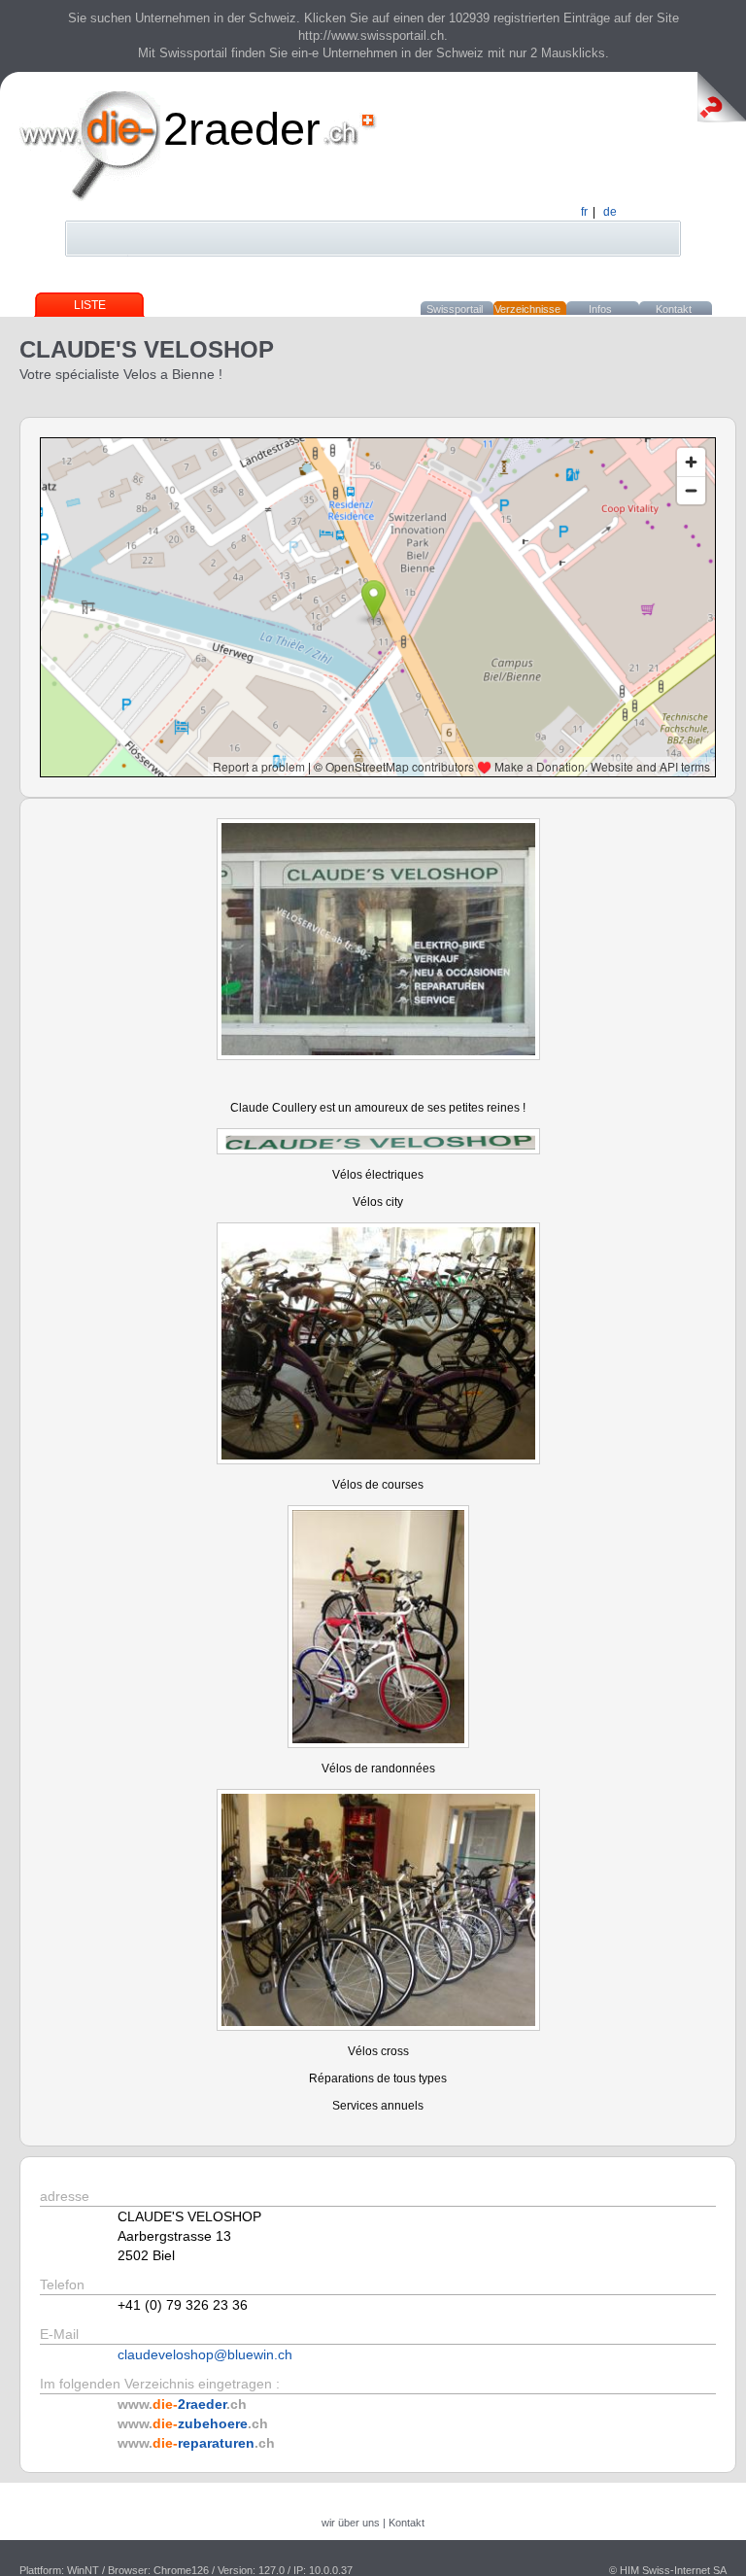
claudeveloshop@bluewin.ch (205, 2354)
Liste (90, 305)
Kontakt (674, 309)
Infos (600, 309)
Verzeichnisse (527, 309)
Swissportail (455, 309)
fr (584, 212)
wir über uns (351, 2523)
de (610, 212)
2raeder (242, 129)
